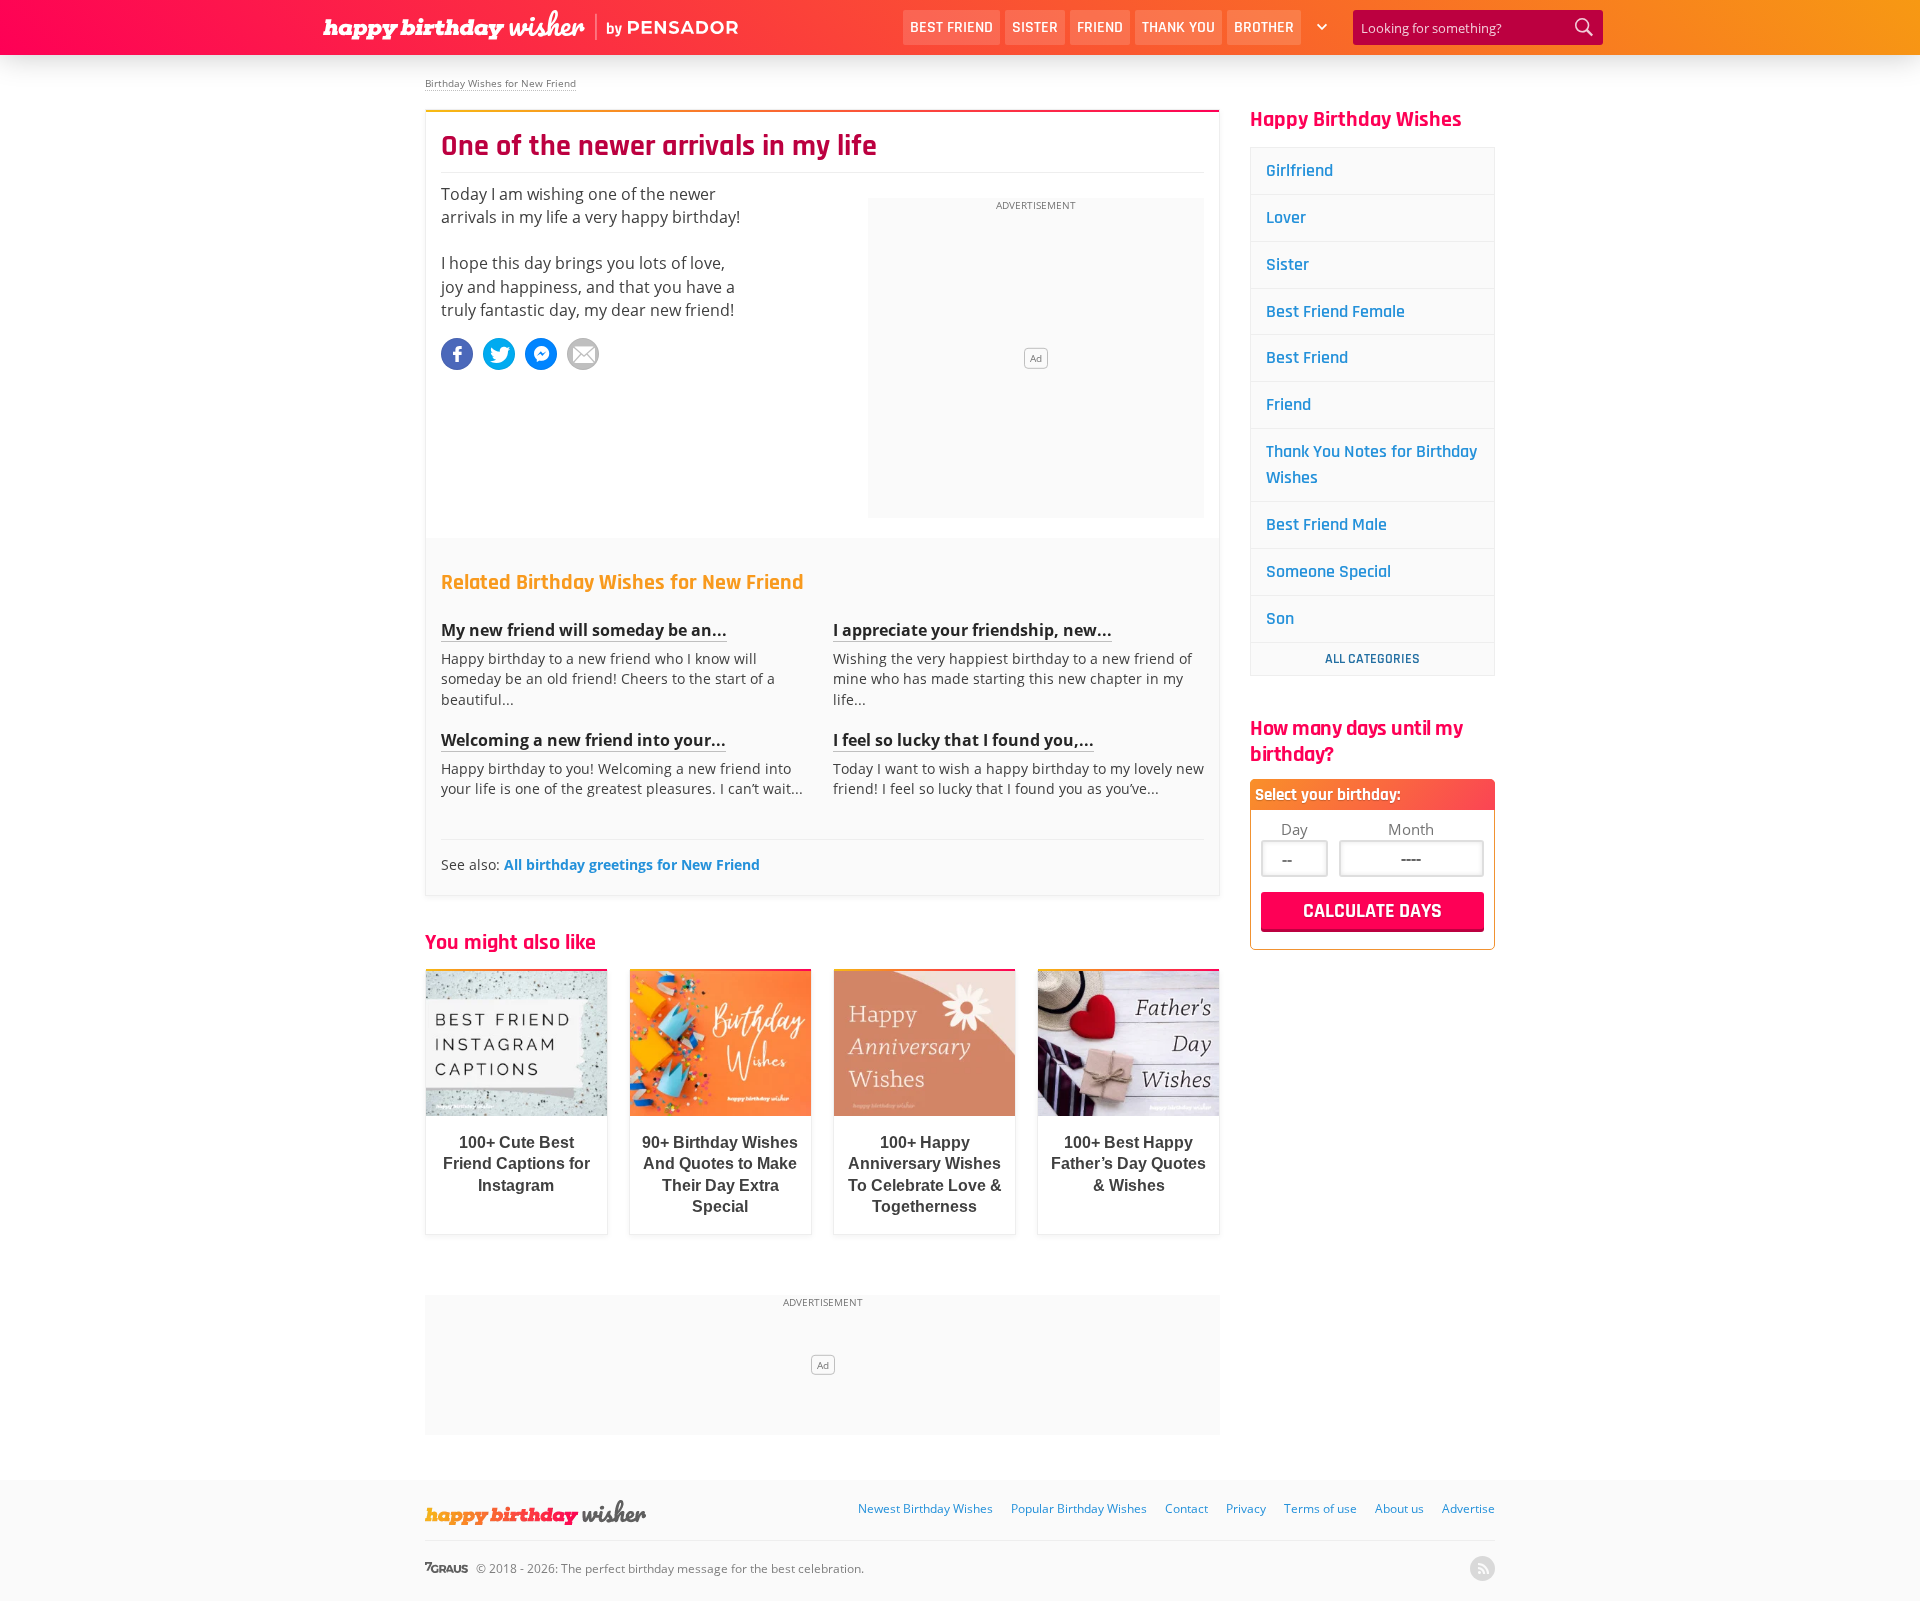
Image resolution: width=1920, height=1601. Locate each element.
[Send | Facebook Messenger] (541, 354)
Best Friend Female (1335, 311)
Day (1294, 829)
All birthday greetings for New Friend (632, 864)
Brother (1264, 27)
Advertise (1468, 1508)
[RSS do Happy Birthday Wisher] (1482, 1568)
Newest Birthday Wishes (925, 1508)
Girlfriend (1299, 170)
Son (1280, 618)
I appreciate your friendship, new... (972, 630)
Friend (1100, 27)
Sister (1035, 27)
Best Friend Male (1326, 524)
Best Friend (951, 27)
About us (1399, 1508)
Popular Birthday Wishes (1079, 1508)
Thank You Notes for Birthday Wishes (1371, 464)
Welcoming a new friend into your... (583, 740)
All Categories (1372, 659)
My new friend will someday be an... (584, 630)
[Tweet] (499, 354)
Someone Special (1328, 571)
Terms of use (1320, 1508)
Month (1411, 829)
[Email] (583, 354)
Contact (1186, 1508)
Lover (1286, 217)
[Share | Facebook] (457, 354)
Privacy (1246, 1508)
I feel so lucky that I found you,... (963, 740)
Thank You (1178, 27)
